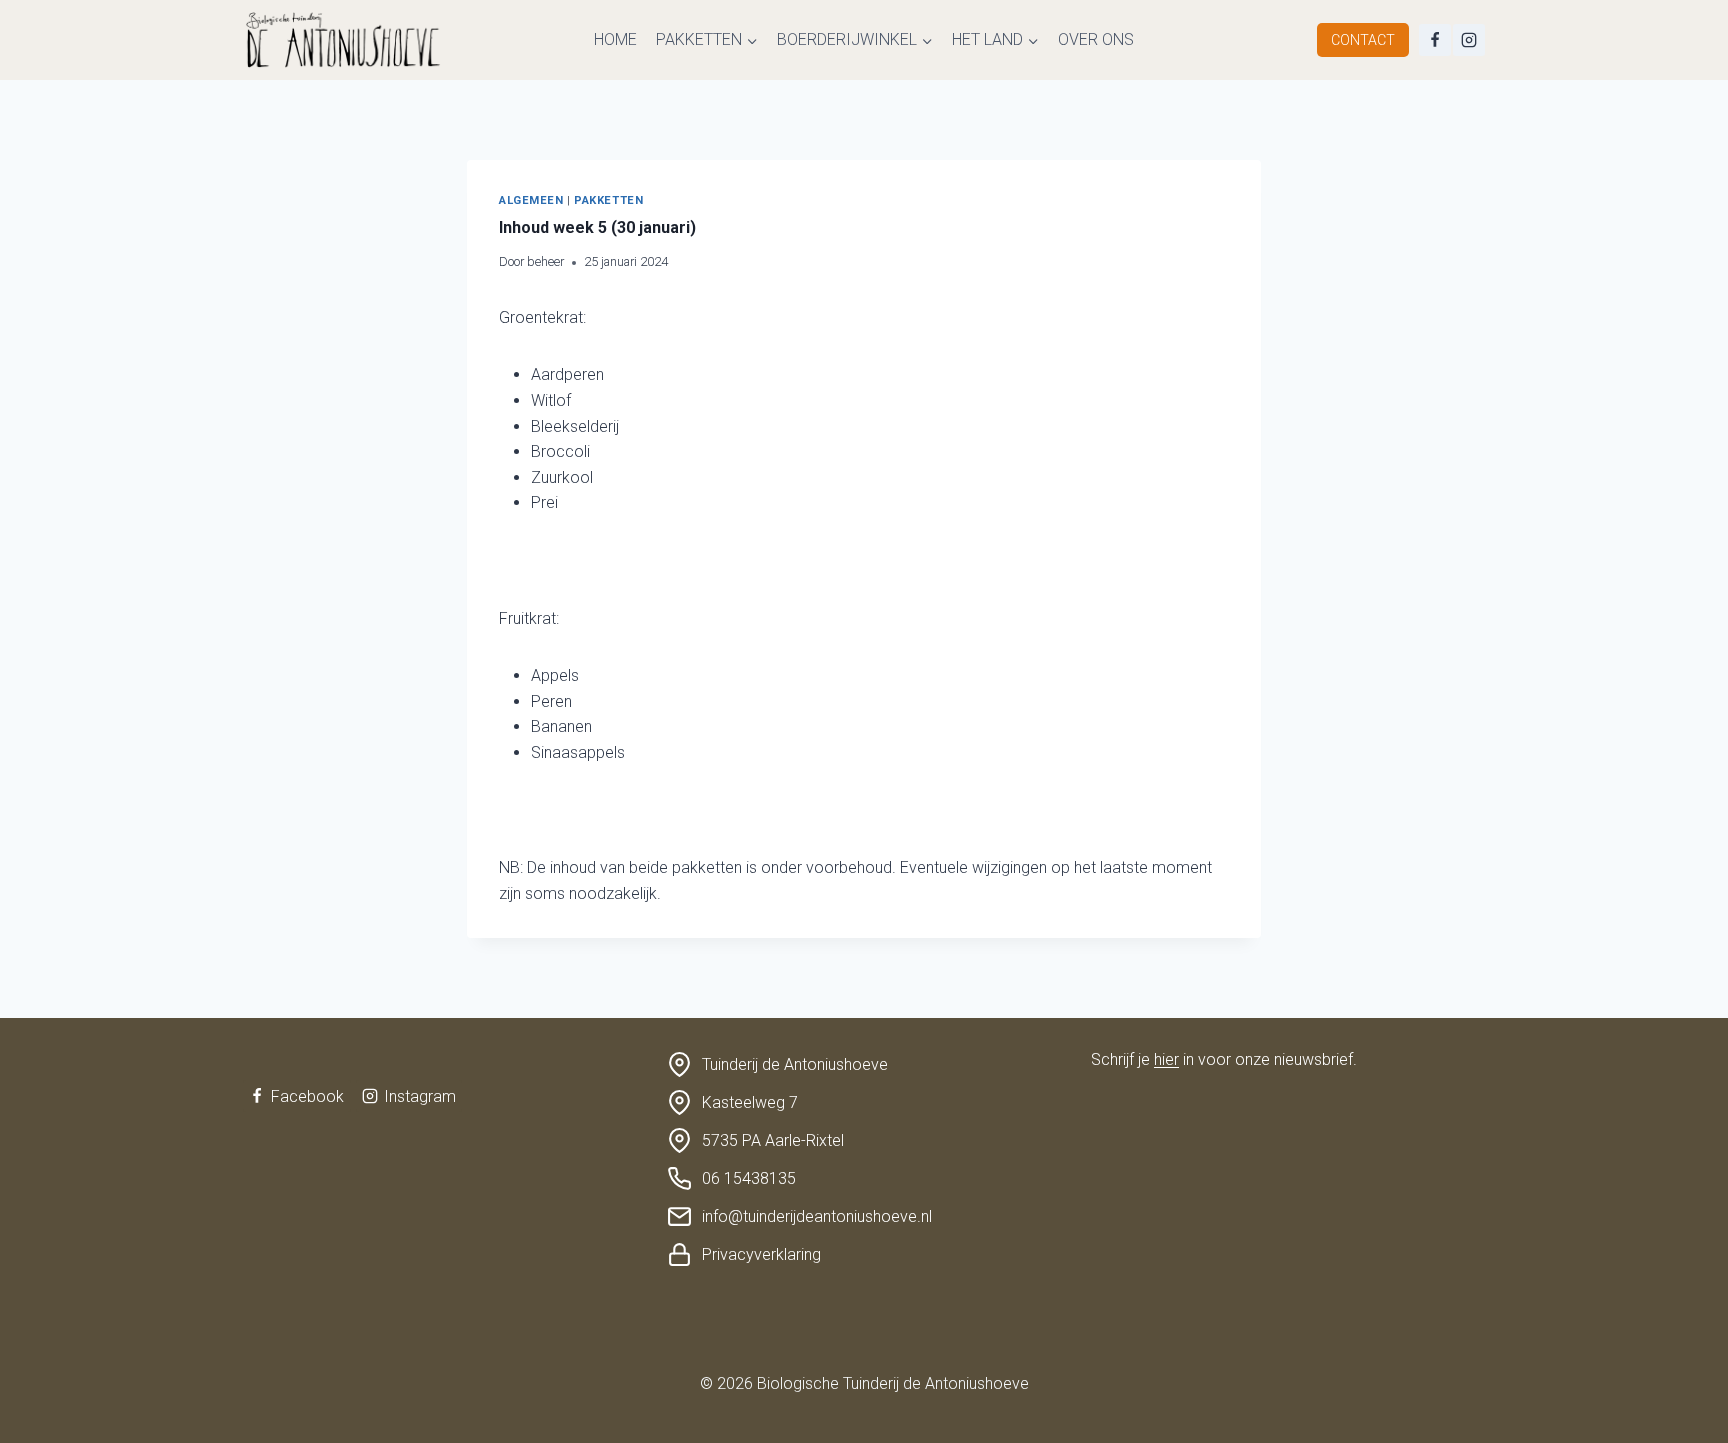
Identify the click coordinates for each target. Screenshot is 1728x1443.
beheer (545, 261)
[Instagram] (1469, 40)
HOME (615, 39)
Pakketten (608, 200)
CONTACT (1363, 40)
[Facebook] (1435, 40)
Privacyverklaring (761, 1254)
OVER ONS (1096, 39)
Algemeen (531, 200)
